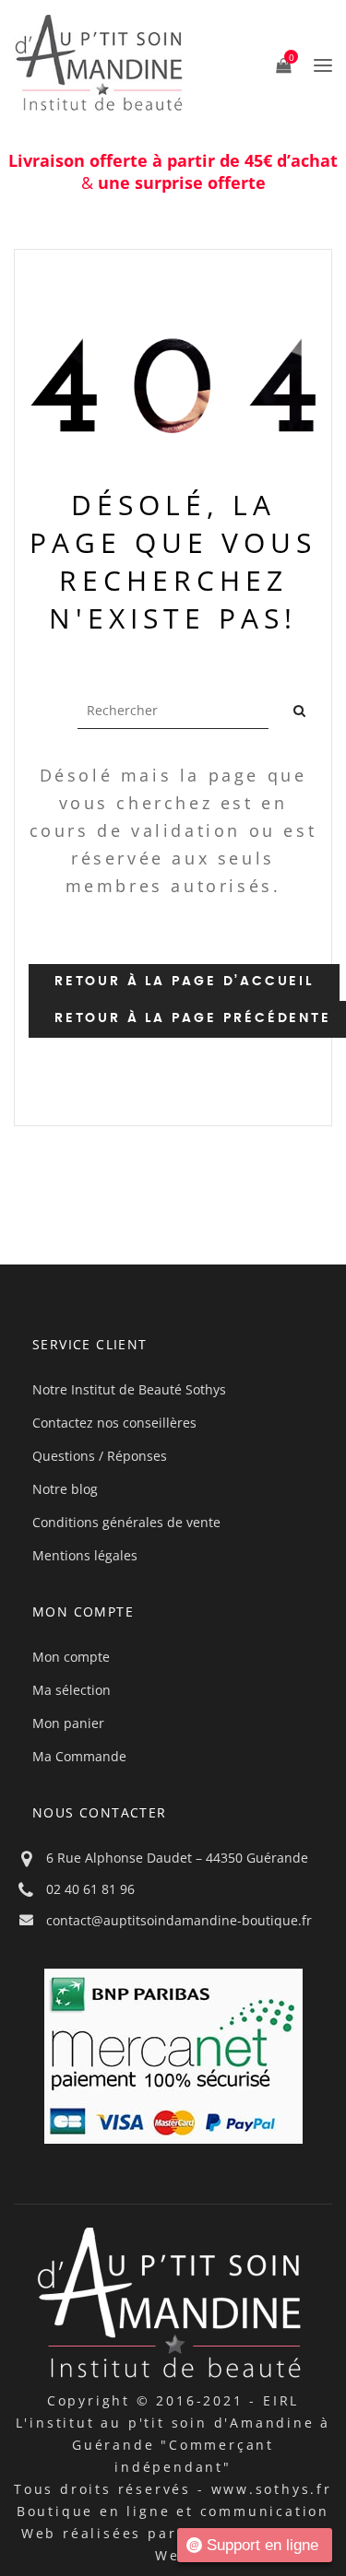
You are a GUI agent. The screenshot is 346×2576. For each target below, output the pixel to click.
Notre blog (65, 1489)
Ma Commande (79, 1756)
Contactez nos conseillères (114, 1423)
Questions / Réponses (100, 1456)
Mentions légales (85, 1555)
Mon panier (68, 1723)
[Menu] (318, 65)
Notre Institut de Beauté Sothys (129, 1389)
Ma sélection (72, 1690)
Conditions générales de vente (126, 1522)
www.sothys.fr (272, 2489)
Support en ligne (262, 2545)
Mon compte (71, 1657)
